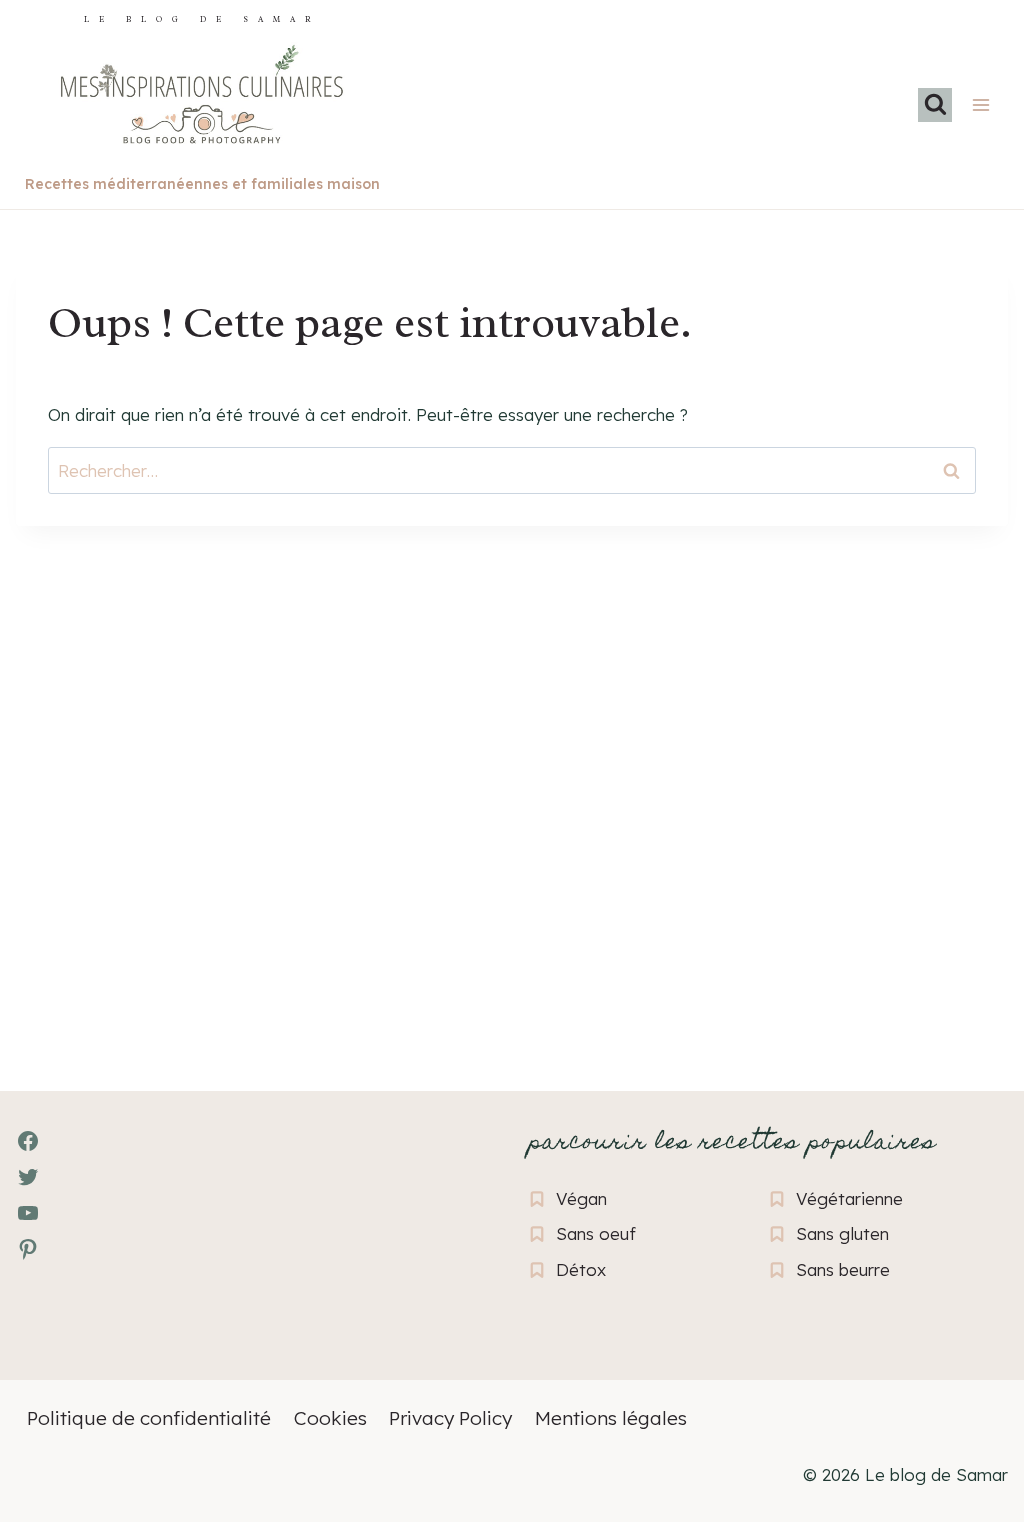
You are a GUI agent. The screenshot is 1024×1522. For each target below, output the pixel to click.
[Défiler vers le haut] (50, 1397)
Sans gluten (842, 1233)
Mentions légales (611, 1418)
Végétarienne (849, 1198)
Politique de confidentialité (149, 1418)
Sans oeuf (596, 1233)
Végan (581, 1198)
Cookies (330, 1418)
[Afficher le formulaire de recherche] (935, 105)
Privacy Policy (450, 1418)
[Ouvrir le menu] (980, 104)
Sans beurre (843, 1269)
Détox (581, 1269)
